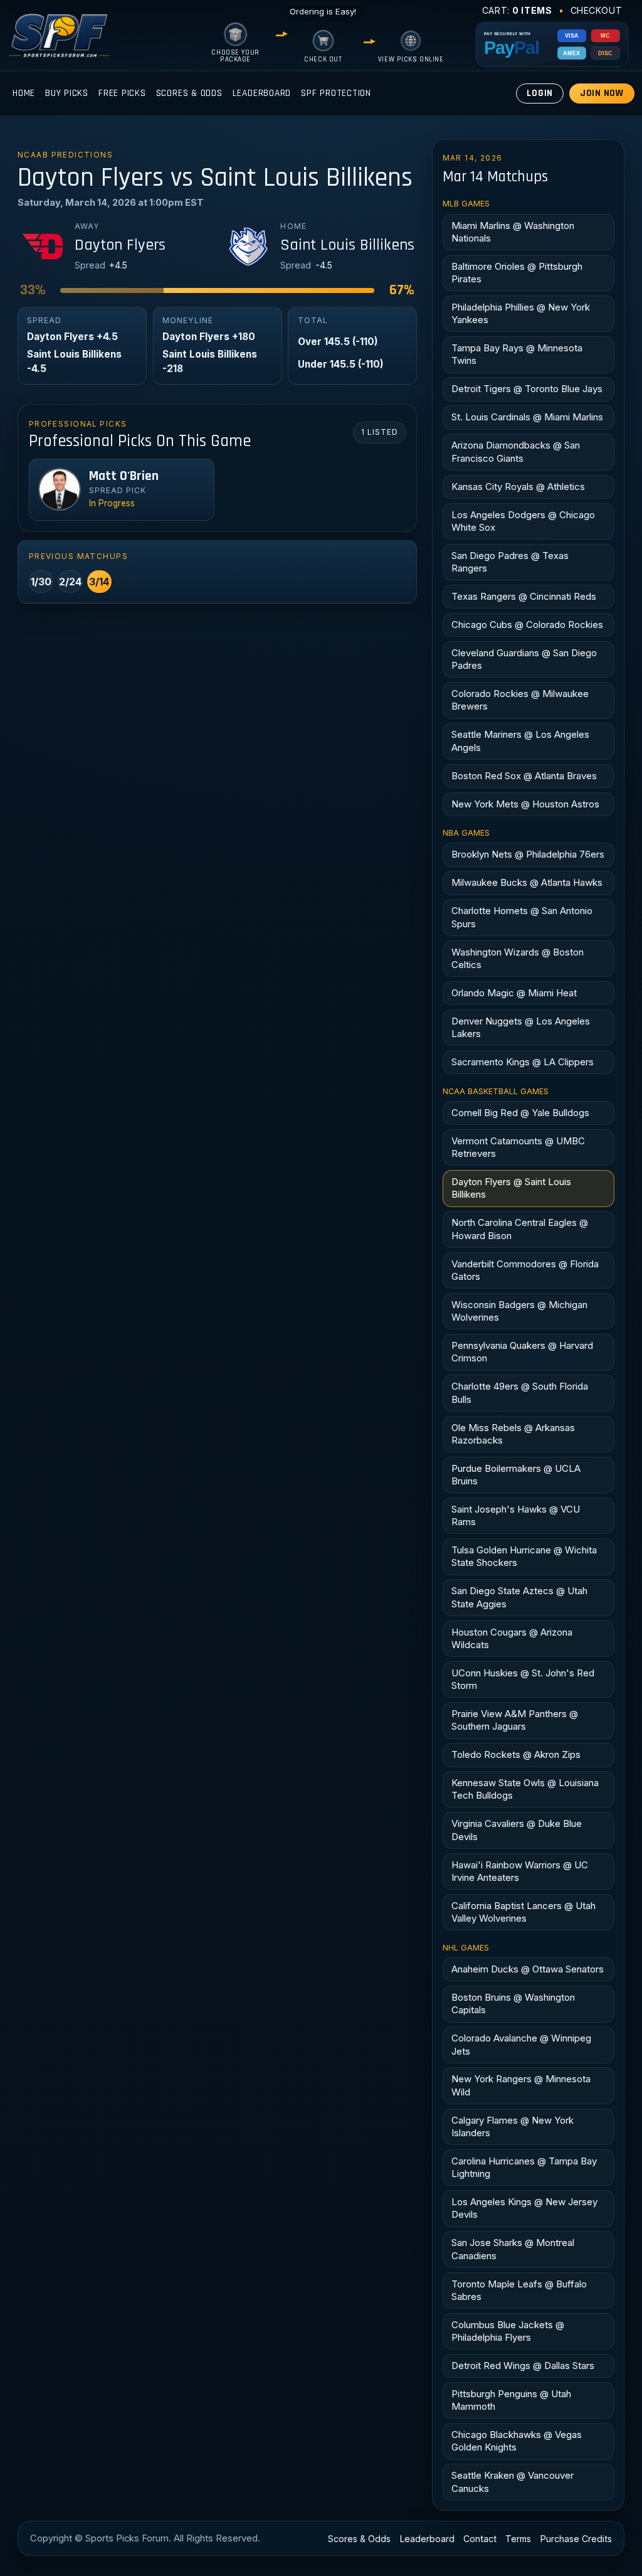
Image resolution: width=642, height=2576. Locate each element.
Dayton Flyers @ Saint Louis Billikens (511, 1188)
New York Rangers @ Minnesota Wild (521, 2085)
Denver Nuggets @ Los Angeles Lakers (521, 1027)
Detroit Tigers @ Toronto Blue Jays (527, 389)
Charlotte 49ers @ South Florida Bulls (520, 1392)
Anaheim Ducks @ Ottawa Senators (528, 1969)
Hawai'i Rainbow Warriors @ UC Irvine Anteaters (520, 1871)
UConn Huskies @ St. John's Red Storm (523, 1679)
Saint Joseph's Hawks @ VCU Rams (516, 1515)
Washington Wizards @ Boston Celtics (518, 958)
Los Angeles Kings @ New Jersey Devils (524, 2208)
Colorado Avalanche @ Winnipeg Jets (521, 2044)
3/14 (99, 582)
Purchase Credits (576, 2539)
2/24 (70, 582)
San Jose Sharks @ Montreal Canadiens (513, 2249)
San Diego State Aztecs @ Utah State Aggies (519, 1597)
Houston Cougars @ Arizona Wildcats (512, 1638)
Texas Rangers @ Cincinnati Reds (524, 596)
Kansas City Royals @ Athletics (518, 487)
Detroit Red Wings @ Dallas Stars (523, 2366)
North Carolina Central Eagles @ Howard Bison (520, 1229)
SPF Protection (336, 93)
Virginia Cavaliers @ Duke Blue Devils (517, 1830)
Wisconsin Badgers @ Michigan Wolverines (519, 1311)
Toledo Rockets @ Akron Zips (516, 1754)
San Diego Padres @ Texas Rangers (510, 562)
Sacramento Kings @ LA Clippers (523, 1062)
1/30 (41, 582)
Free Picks (122, 93)
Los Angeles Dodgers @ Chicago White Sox (523, 521)
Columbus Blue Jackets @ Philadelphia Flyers (508, 2331)
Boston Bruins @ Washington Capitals (513, 2004)
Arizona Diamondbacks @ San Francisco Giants (516, 451)
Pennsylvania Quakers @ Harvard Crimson (522, 1352)
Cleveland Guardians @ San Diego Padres (524, 659)
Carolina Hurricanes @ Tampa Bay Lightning (524, 2167)
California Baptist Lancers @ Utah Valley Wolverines (524, 1912)
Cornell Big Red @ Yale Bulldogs (520, 1113)
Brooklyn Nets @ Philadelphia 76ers (528, 854)
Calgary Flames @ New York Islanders (513, 2126)
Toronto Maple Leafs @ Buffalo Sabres (519, 2290)
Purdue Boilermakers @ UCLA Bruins (516, 1475)
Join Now (602, 93)
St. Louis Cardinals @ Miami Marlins (527, 417)
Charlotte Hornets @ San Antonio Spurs (522, 917)
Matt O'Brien (124, 476)
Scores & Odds (189, 93)
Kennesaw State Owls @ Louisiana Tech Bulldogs (525, 1789)
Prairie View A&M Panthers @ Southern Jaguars (515, 1720)
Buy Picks (67, 93)
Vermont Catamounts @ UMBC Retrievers (518, 1147)
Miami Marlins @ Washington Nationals (513, 232)
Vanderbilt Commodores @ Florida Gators (525, 1270)
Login (540, 93)
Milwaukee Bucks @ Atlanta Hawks (527, 882)
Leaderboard (262, 93)
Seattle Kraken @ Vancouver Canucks (513, 2482)
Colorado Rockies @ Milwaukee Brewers (520, 700)
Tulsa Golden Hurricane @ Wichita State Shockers (524, 1556)
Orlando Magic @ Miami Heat (514, 993)
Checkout (597, 10)
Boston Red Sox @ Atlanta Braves (524, 776)
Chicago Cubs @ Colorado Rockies (527, 625)
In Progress (112, 503)
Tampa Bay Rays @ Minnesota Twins (517, 354)
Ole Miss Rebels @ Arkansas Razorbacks (513, 1434)
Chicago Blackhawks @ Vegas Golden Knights (517, 2441)
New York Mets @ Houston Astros (525, 804)
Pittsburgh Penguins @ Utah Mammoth (511, 2400)
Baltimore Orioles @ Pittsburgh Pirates (517, 273)
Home (24, 93)
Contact (480, 2539)
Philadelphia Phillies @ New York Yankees (521, 313)
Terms (518, 2539)
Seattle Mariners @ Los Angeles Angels (520, 741)
